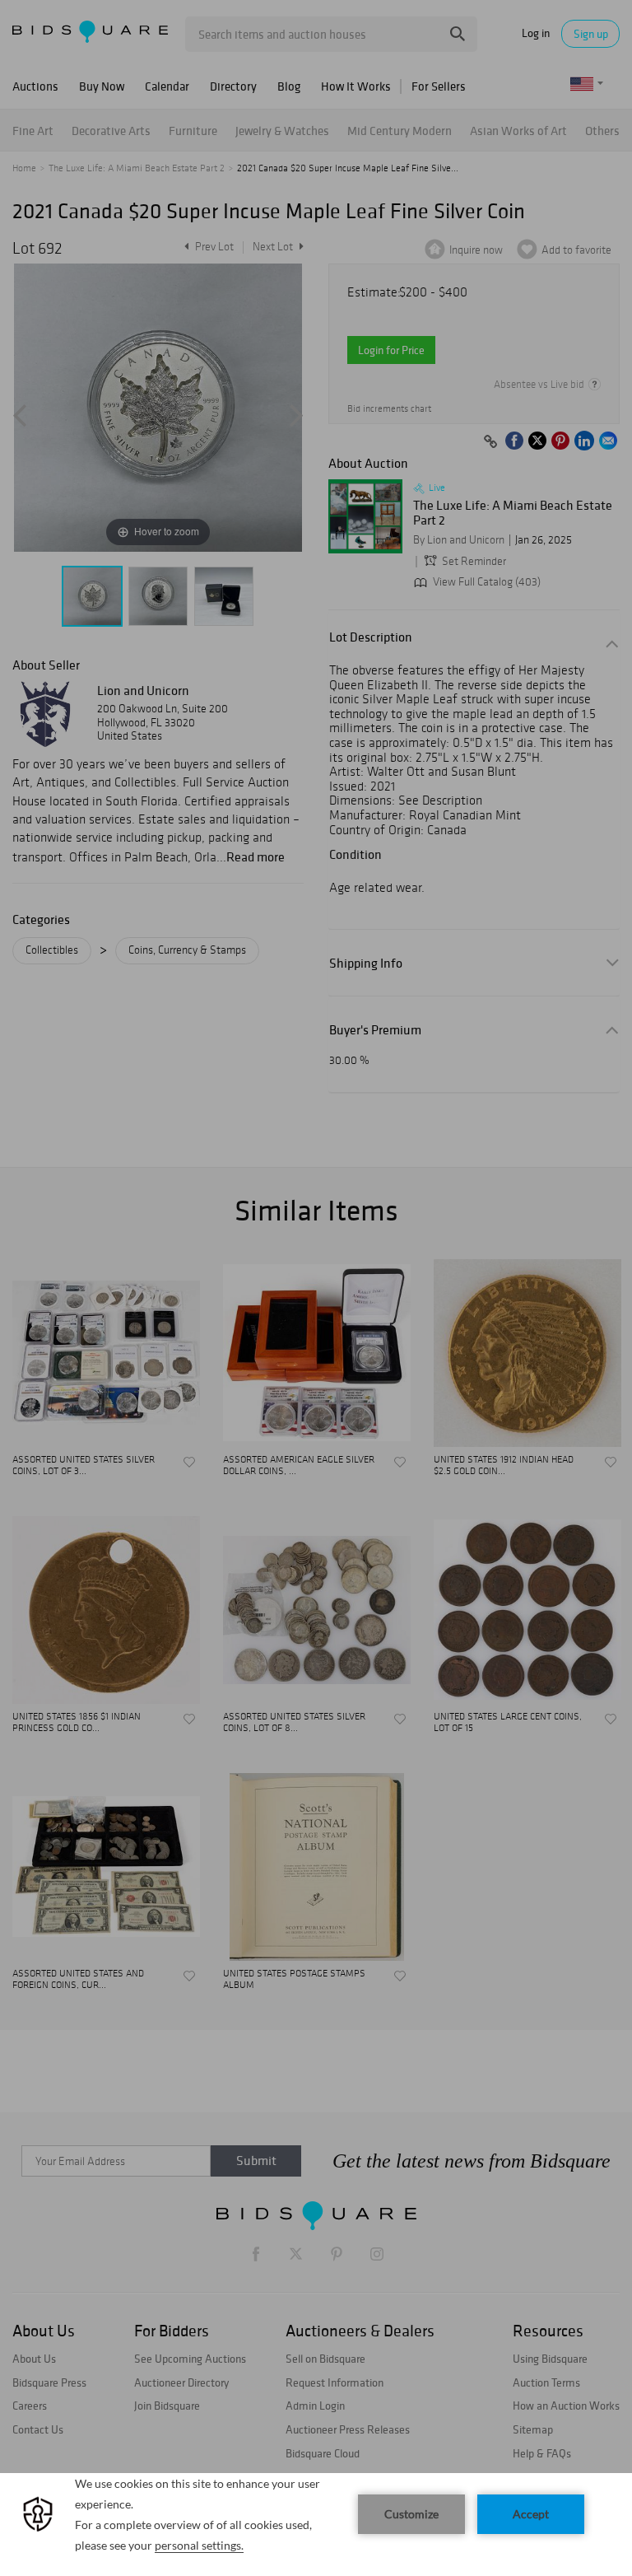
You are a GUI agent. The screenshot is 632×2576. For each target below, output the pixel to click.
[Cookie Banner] (316, 2525)
